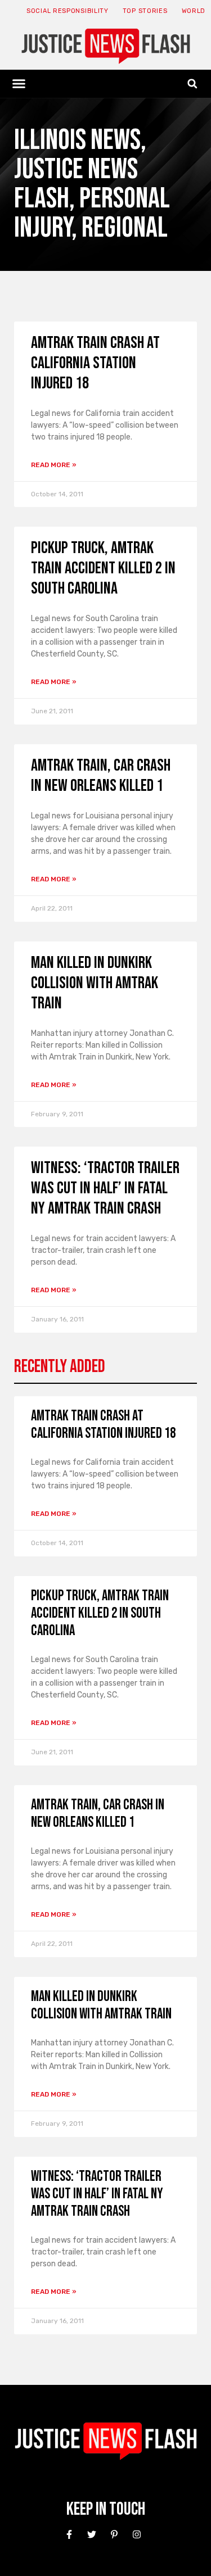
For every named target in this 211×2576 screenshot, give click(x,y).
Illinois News (77, 140)
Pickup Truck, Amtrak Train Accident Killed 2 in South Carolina (103, 568)
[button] (19, 84)
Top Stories (145, 11)
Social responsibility (68, 11)
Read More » (54, 465)
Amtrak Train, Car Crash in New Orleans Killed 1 (101, 776)
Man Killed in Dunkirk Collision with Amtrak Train (95, 983)
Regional (125, 228)
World (194, 11)
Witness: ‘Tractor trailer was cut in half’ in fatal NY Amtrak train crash (105, 1188)
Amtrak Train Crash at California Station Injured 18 (95, 363)
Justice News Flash (76, 184)
